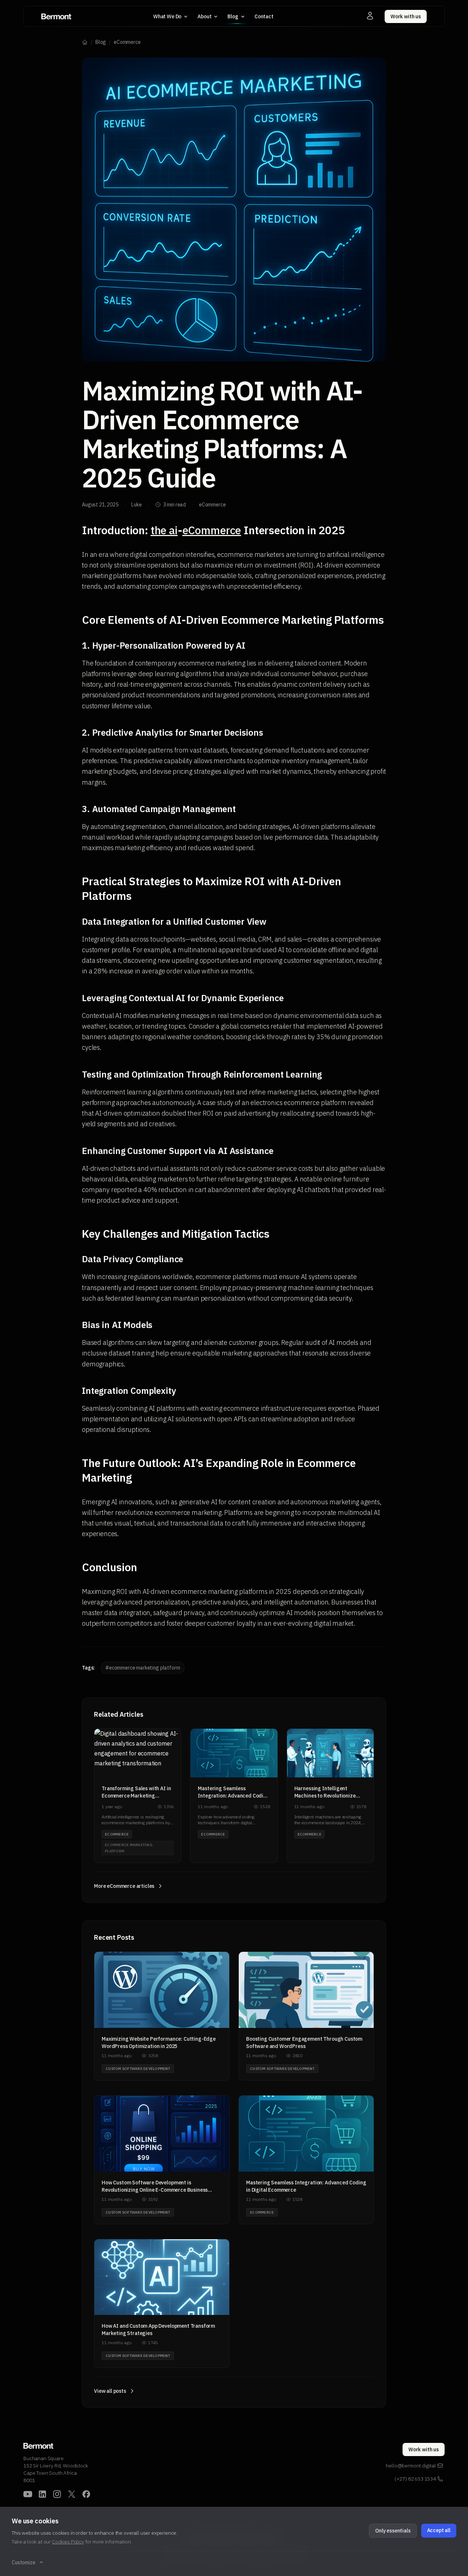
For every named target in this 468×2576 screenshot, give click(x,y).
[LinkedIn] (42, 2494)
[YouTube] (28, 2494)
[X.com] (72, 2494)
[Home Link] (56, 16)
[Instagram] (57, 2494)
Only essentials (393, 2531)
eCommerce (127, 42)
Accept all (439, 2530)
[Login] (370, 16)
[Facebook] (86, 2494)
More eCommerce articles (124, 1886)
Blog (101, 42)
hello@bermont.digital (411, 2466)
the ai (164, 530)
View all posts (110, 2391)
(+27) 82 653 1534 (415, 2479)
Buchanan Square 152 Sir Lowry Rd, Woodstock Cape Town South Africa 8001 (56, 2469)
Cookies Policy (68, 2542)
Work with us (406, 16)
